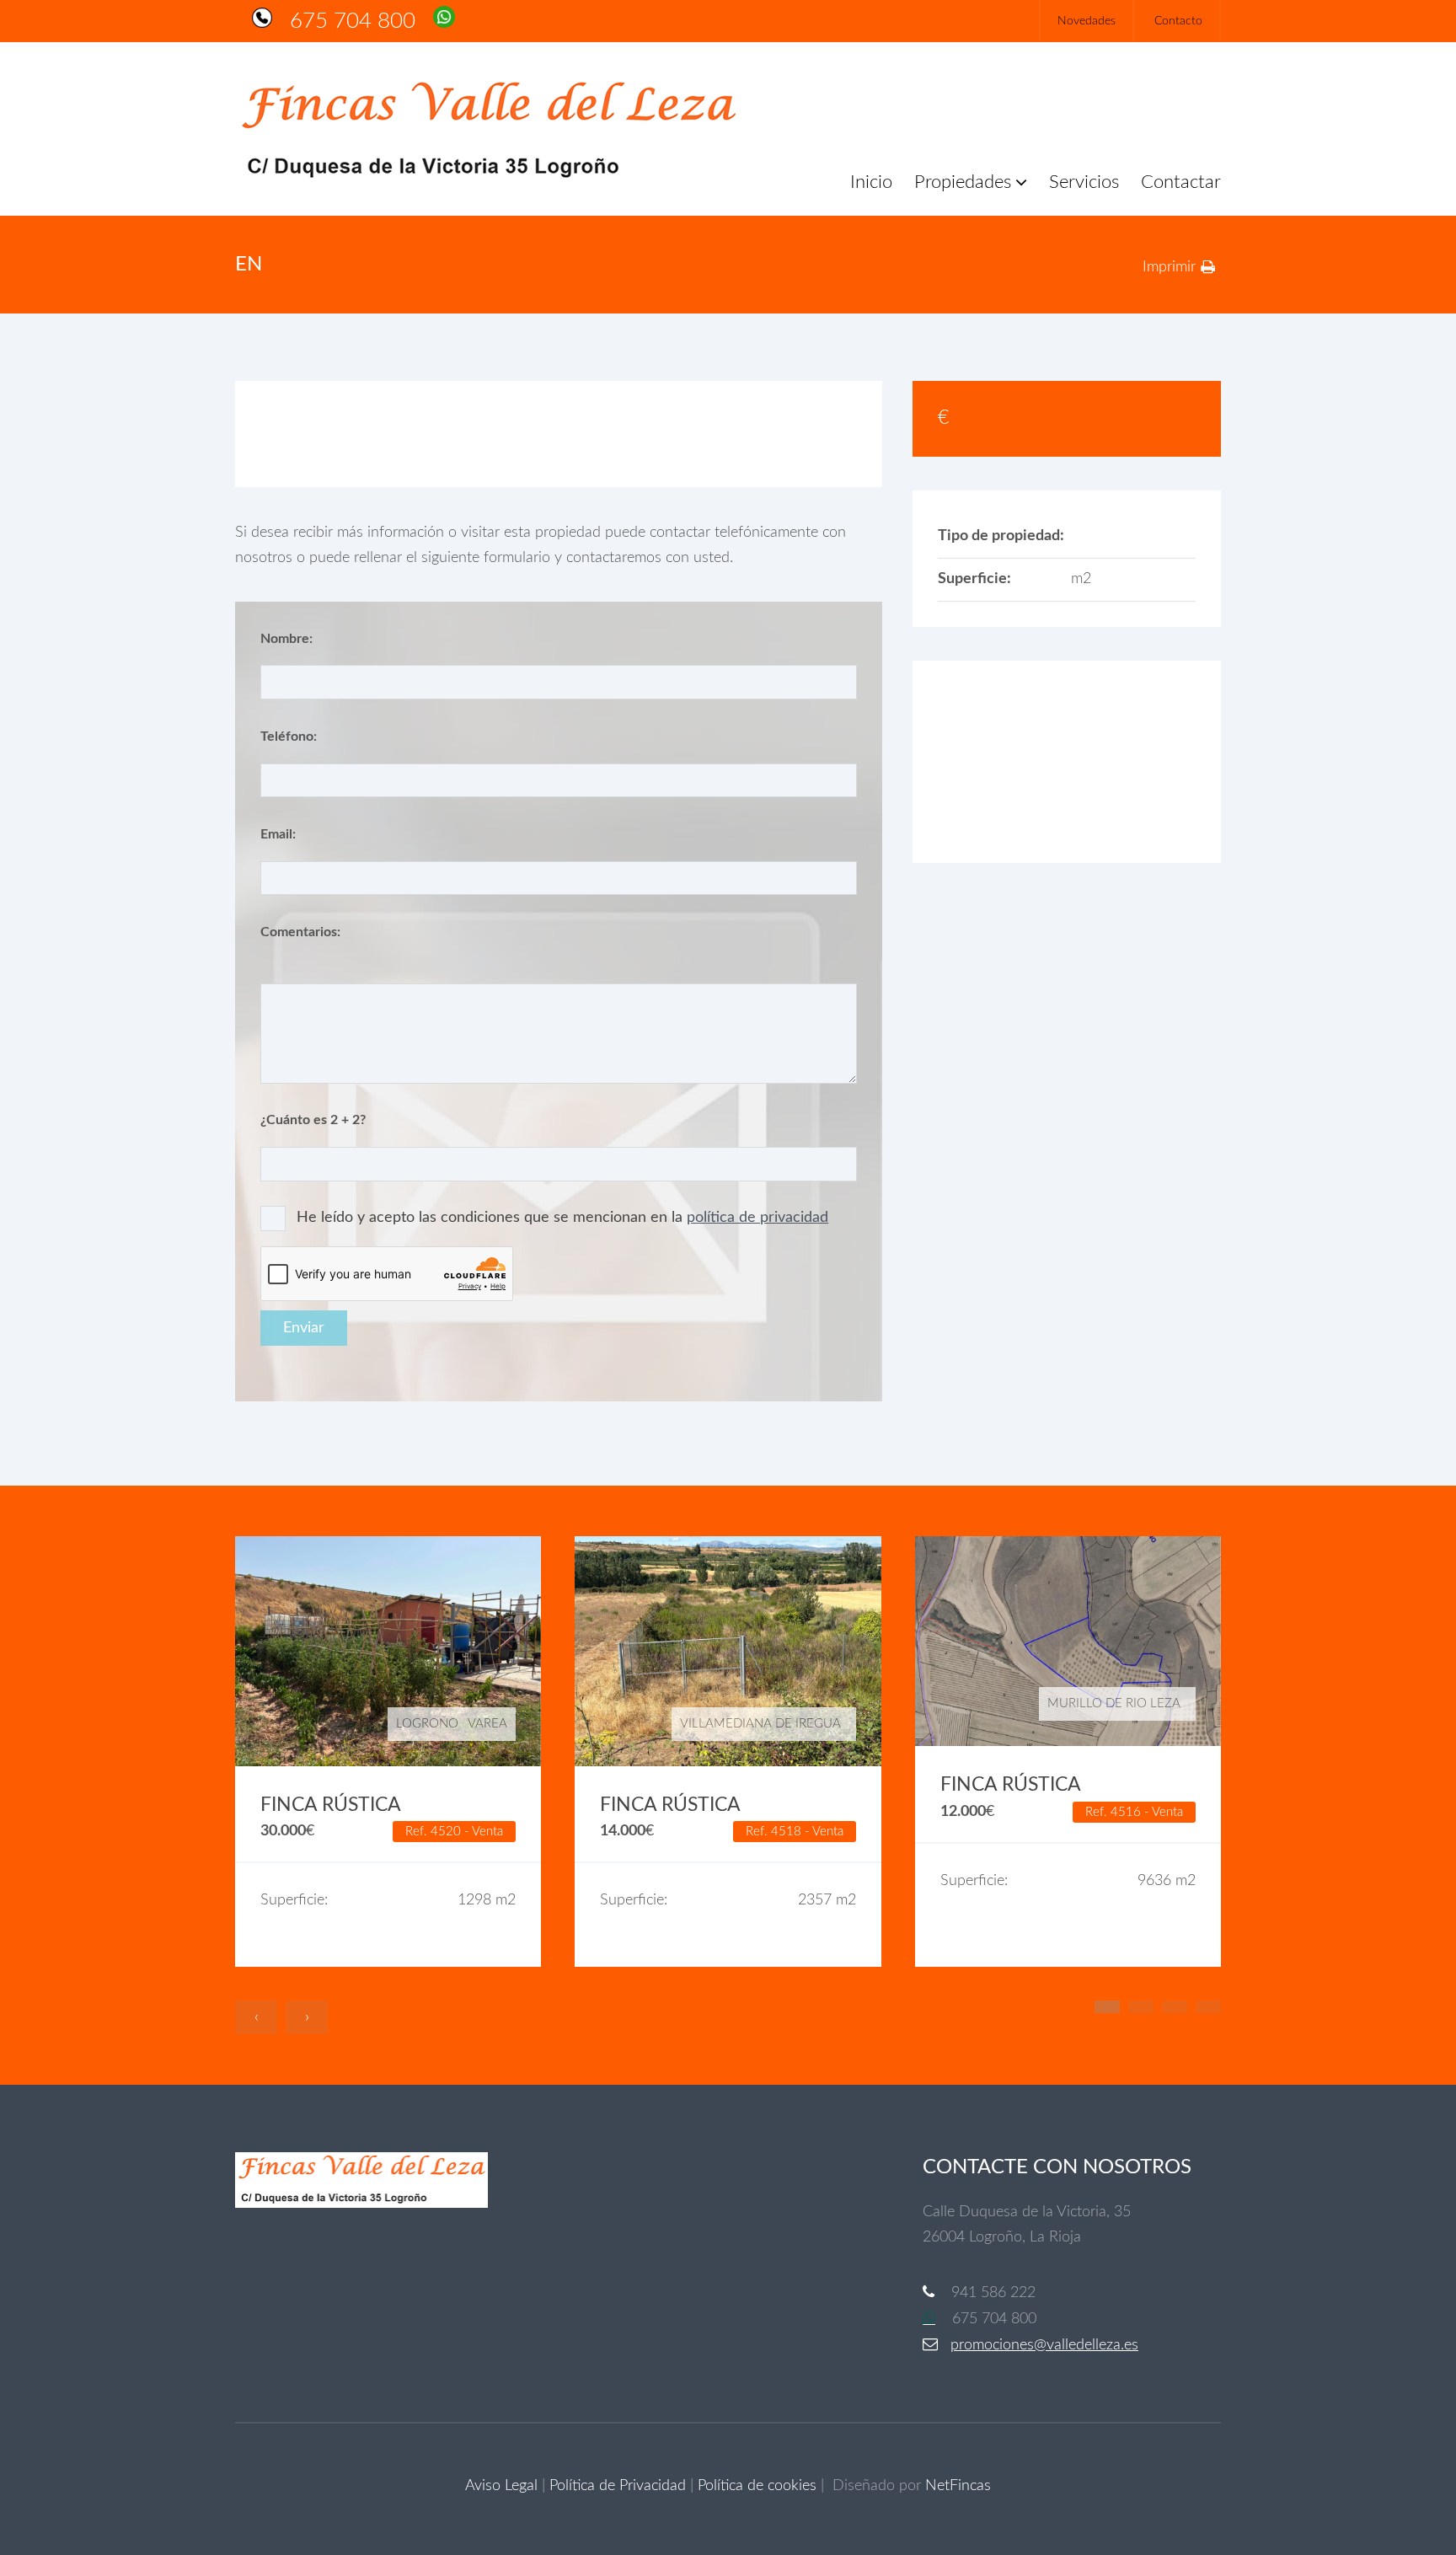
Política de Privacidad (618, 2486)
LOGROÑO (427, 1724)
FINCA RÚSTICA (331, 1805)
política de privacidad (757, 1218)
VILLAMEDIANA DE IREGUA (760, 1724)
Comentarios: (300, 932)
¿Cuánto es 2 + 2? (313, 1120)
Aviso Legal (501, 2486)
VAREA (487, 1724)
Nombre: (286, 639)
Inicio (871, 182)
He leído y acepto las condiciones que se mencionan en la (562, 1218)
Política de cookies (757, 2486)
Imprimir (1169, 267)
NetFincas (958, 2486)
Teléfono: (289, 737)
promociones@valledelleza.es (1044, 2345)
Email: (278, 834)
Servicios (1084, 182)
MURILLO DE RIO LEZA (1114, 1703)
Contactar (1181, 182)
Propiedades (963, 182)
